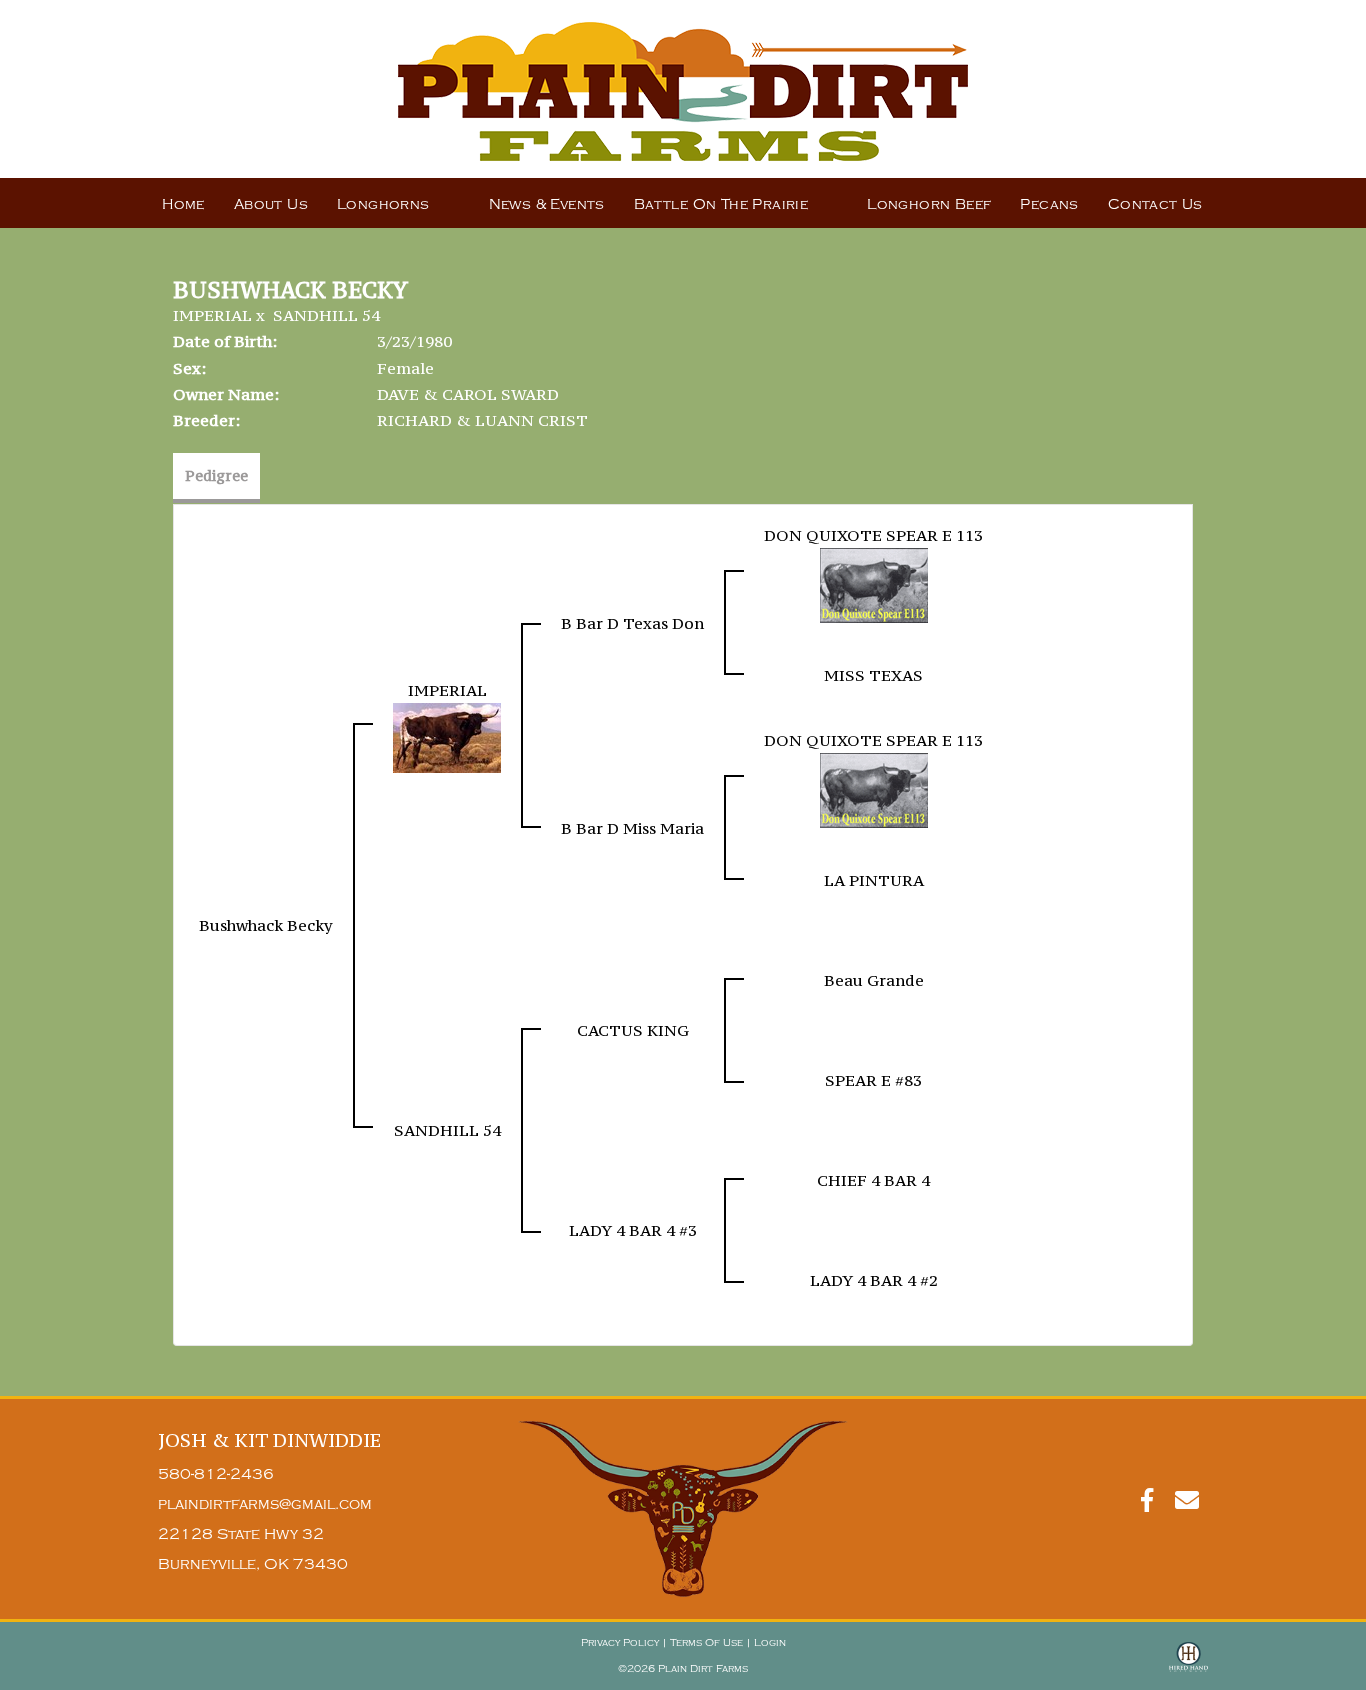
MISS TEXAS (873, 675)
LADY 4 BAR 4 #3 (633, 1230)
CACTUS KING (633, 1030)
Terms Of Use (706, 1643)
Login (770, 1643)
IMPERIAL (212, 315)
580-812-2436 (216, 1474)
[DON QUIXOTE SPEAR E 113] (874, 584)
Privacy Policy (620, 1643)
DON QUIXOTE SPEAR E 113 (873, 535)
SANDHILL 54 (326, 315)
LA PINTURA (874, 880)
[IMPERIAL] (447, 736)
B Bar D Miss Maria (632, 828)
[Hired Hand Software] (1188, 1666)
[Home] (683, 1508)
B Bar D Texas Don (632, 623)
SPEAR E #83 (873, 1080)
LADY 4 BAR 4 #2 (874, 1280)
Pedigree (216, 475)
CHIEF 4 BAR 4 (873, 1180)
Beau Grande (874, 980)
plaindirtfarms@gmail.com (265, 1504)
